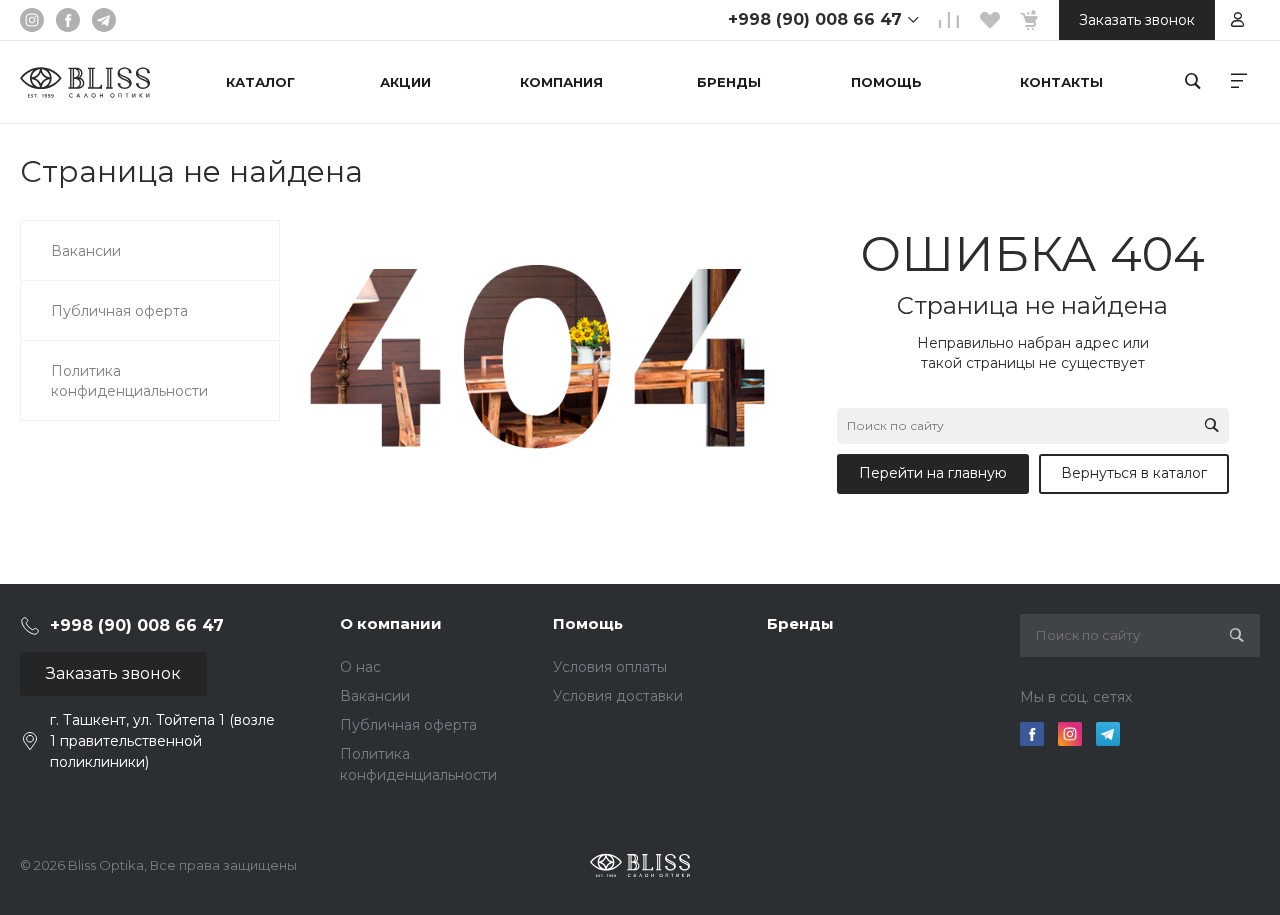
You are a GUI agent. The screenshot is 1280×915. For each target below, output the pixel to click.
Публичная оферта (408, 725)
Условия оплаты (610, 667)
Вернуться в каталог (1134, 473)
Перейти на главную (933, 473)
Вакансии (375, 696)
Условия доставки (618, 696)
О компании (391, 623)
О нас (360, 667)
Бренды (800, 623)
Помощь (588, 623)
